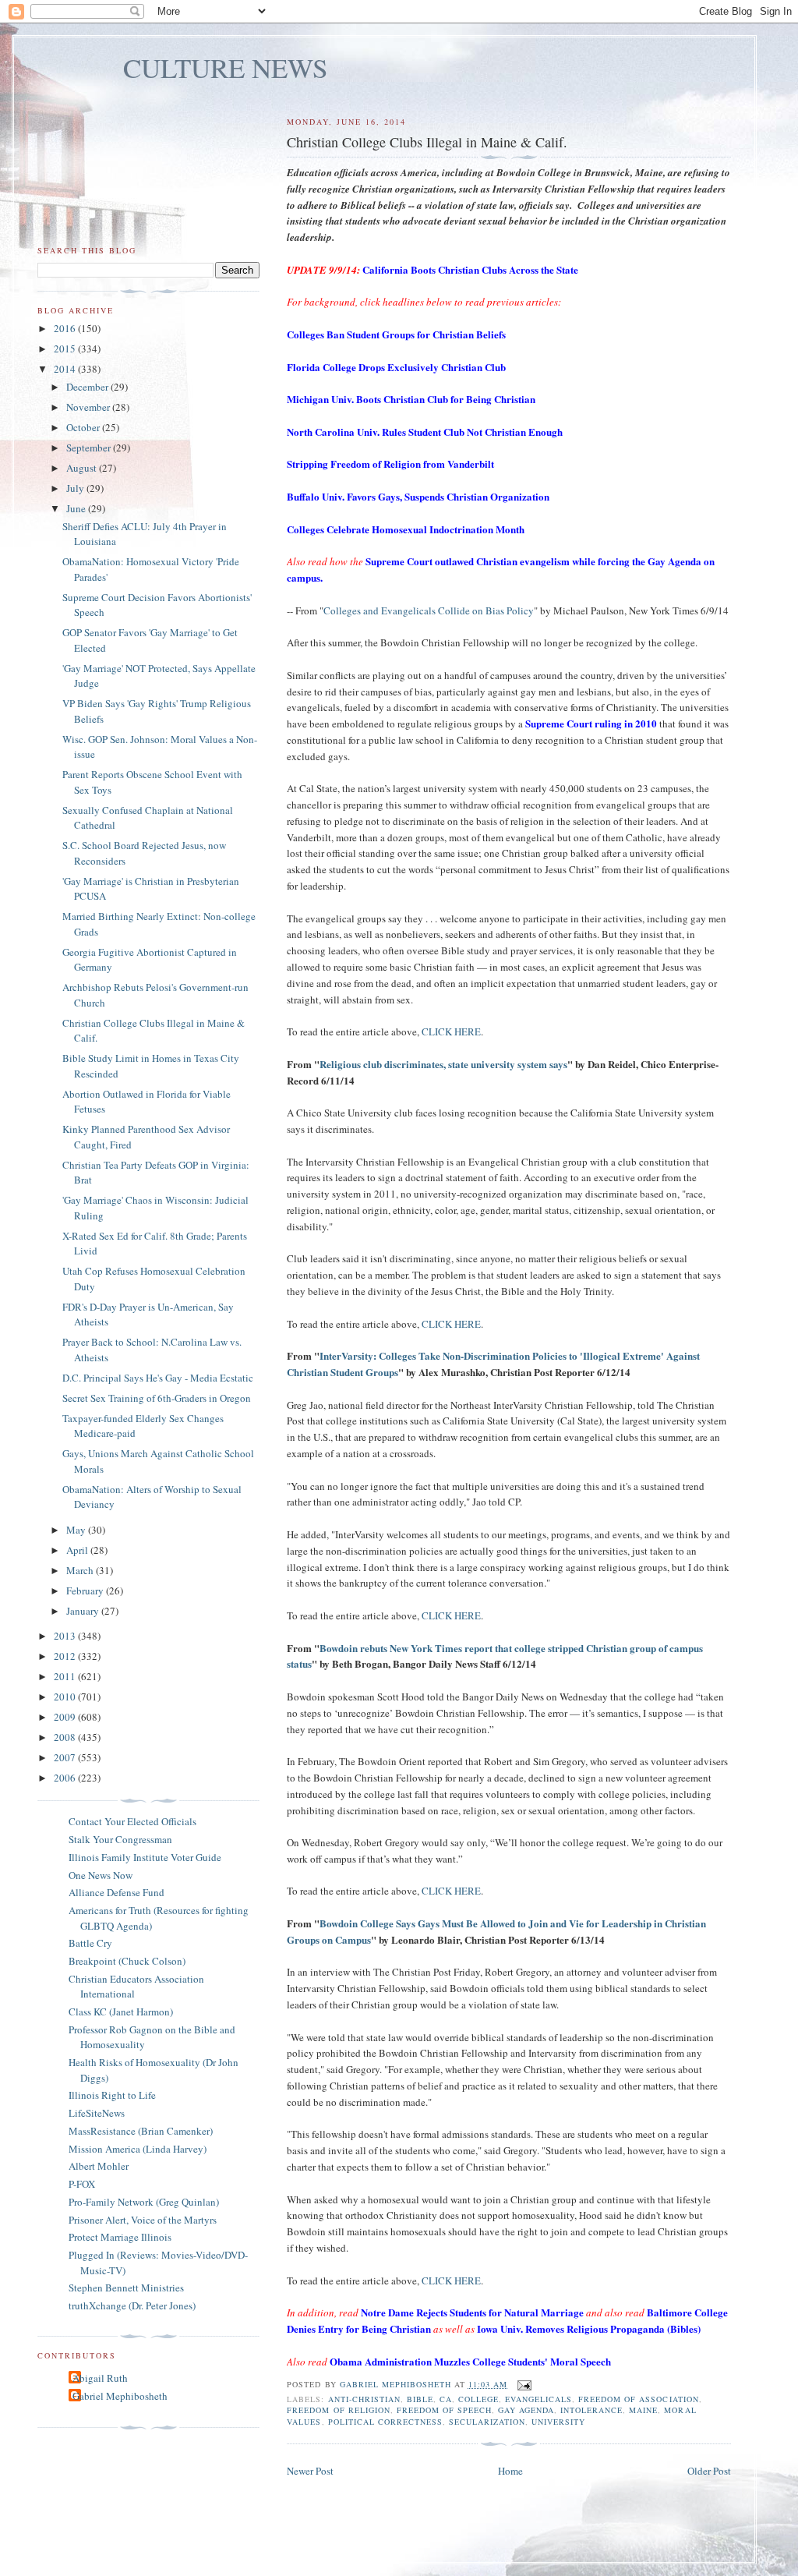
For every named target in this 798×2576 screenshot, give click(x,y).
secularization (487, 2422)
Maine (643, 2410)
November (89, 407)
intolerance (591, 2410)
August (83, 468)
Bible (420, 2399)
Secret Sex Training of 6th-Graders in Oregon (157, 1398)
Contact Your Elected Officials (132, 1821)
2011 (66, 1676)
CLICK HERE (451, 1031)
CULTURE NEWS (226, 67)
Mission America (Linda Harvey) (138, 2149)
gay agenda (526, 2410)
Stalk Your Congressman (120, 1839)
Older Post (709, 2471)
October (84, 427)
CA (446, 2399)
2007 (66, 1757)
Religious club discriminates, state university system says (443, 1064)
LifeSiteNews (97, 2113)
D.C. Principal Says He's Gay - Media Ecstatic (158, 1378)
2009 (66, 1717)
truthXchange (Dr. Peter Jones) (132, 2305)
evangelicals (538, 2399)
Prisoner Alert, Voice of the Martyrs (143, 2220)
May (77, 1530)
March (81, 1570)
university (558, 2422)
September (90, 448)
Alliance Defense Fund (117, 1892)
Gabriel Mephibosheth (120, 2396)
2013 (66, 1636)
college (478, 2399)
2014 (66, 369)
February (86, 1591)
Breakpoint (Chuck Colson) (127, 1961)
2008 (66, 1737)
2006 (66, 1778)
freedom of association (638, 2399)
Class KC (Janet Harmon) (121, 2012)
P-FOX (82, 2184)
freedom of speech (444, 2410)
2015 (66, 349)
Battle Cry (90, 1943)
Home (510, 2471)
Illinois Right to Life (112, 2095)
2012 (66, 1656)
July (76, 488)
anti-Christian (364, 2399)
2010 (66, 1697)
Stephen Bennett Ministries (126, 2288)
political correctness (385, 2422)
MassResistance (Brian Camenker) (141, 2131)
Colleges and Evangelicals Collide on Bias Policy (429, 610)
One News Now (101, 1875)
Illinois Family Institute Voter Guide (145, 1857)
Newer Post (310, 2471)
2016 (66, 328)
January (84, 1611)
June (77, 508)
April (78, 1550)
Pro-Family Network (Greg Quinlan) (144, 2202)
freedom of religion (338, 2410)
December (88, 387)
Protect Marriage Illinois (120, 2237)
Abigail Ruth (100, 2378)
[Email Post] (524, 2384)
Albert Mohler (99, 2166)
